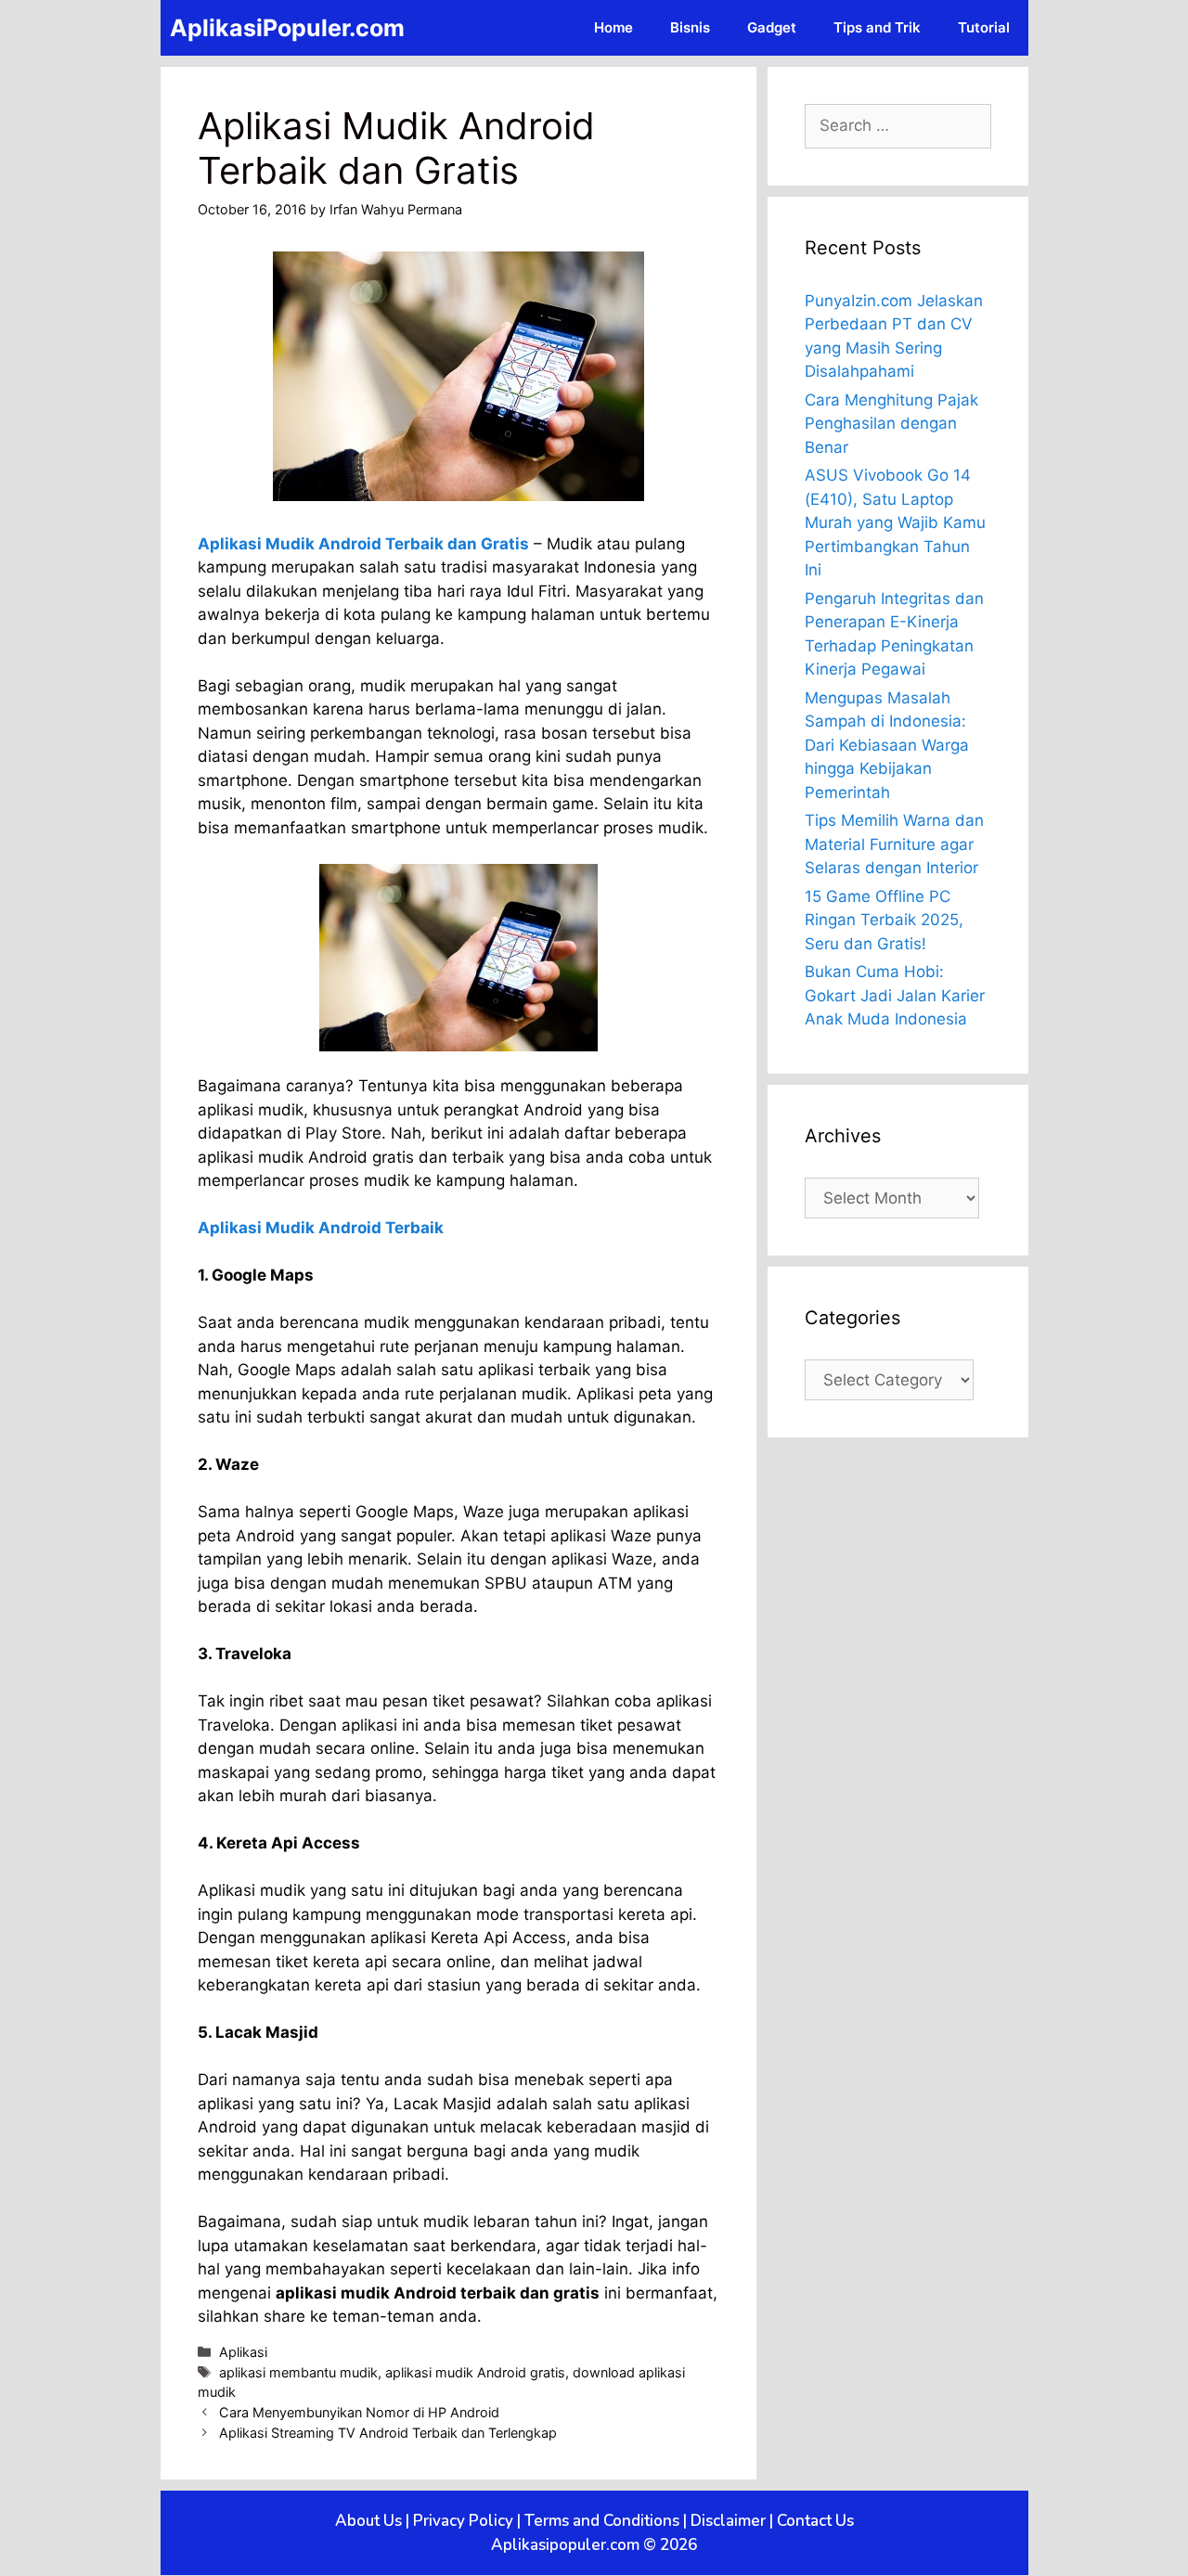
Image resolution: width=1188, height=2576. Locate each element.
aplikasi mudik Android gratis (475, 2372)
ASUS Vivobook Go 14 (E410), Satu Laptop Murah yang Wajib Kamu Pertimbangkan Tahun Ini (895, 522)
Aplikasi (243, 2352)
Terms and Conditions (602, 2521)
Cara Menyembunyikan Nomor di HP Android (359, 2412)
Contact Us (815, 2521)
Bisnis (690, 27)
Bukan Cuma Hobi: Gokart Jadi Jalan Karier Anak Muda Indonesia (895, 995)
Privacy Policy (463, 2521)
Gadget (772, 27)
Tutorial (984, 27)
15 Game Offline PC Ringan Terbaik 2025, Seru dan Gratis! (884, 920)
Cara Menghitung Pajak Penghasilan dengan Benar (891, 424)
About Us (368, 2521)
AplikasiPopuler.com (287, 28)
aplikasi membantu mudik (298, 2372)
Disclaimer (728, 2521)
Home (613, 27)
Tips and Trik (877, 27)
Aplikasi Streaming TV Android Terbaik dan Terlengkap (388, 2433)
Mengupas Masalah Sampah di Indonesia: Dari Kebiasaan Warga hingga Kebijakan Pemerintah (887, 745)
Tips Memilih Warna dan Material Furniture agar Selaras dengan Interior (894, 844)
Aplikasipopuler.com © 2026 (594, 2545)
